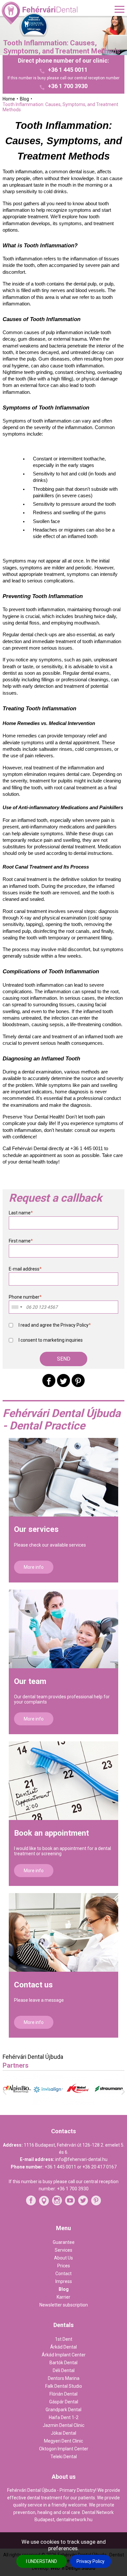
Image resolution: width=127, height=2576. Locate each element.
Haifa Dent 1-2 (64, 2417)
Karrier (63, 2297)
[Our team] (64, 1629)
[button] (63, 1359)
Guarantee (64, 2242)
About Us (63, 2258)
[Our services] (64, 1477)
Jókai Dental (63, 2433)
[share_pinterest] (78, 1381)
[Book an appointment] (64, 1781)
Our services (36, 1529)
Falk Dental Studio (64, 2386)
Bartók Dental (63, 2363)
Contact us (33, 1985)
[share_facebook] (49, 1381)
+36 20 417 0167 (99, 2167)
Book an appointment (51, 1833)
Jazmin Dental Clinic (63, 2425)
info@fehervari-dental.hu (81, 2159)
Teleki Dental (64, 2457)
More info (34, 1567)
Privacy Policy (91, 2561)
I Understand (42, 2561)
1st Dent (64, 2339)
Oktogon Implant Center (64, 2449)
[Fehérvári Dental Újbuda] (40, 13)
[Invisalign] (36, 2103)
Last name (21, 1213)
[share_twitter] (63, 1381)
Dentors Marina (64, 2378)
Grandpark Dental (63, 2410)
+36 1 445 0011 (68, 70)
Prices (64, 2266)
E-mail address (25, 1269)
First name (21, 1241)
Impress (64, 2281)
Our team (30, 1681)
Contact (63, 2274)
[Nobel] (66, 2103)
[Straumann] (97, 2102)
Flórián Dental (63, 2394)
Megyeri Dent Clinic (63, 2441)
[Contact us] (64, 1932)
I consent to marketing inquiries (51, 1340)
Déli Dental (64, 2370)
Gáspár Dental (64, 2402)
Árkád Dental (63, 2347)
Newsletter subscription (64, 2305)
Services (63, 2250)
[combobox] (17, 1307)
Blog (64, 2289)
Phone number (25, 1297)
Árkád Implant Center (64, 2355)
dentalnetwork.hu (74, 2520)
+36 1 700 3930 (68, 86)
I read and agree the (55, 1325)
